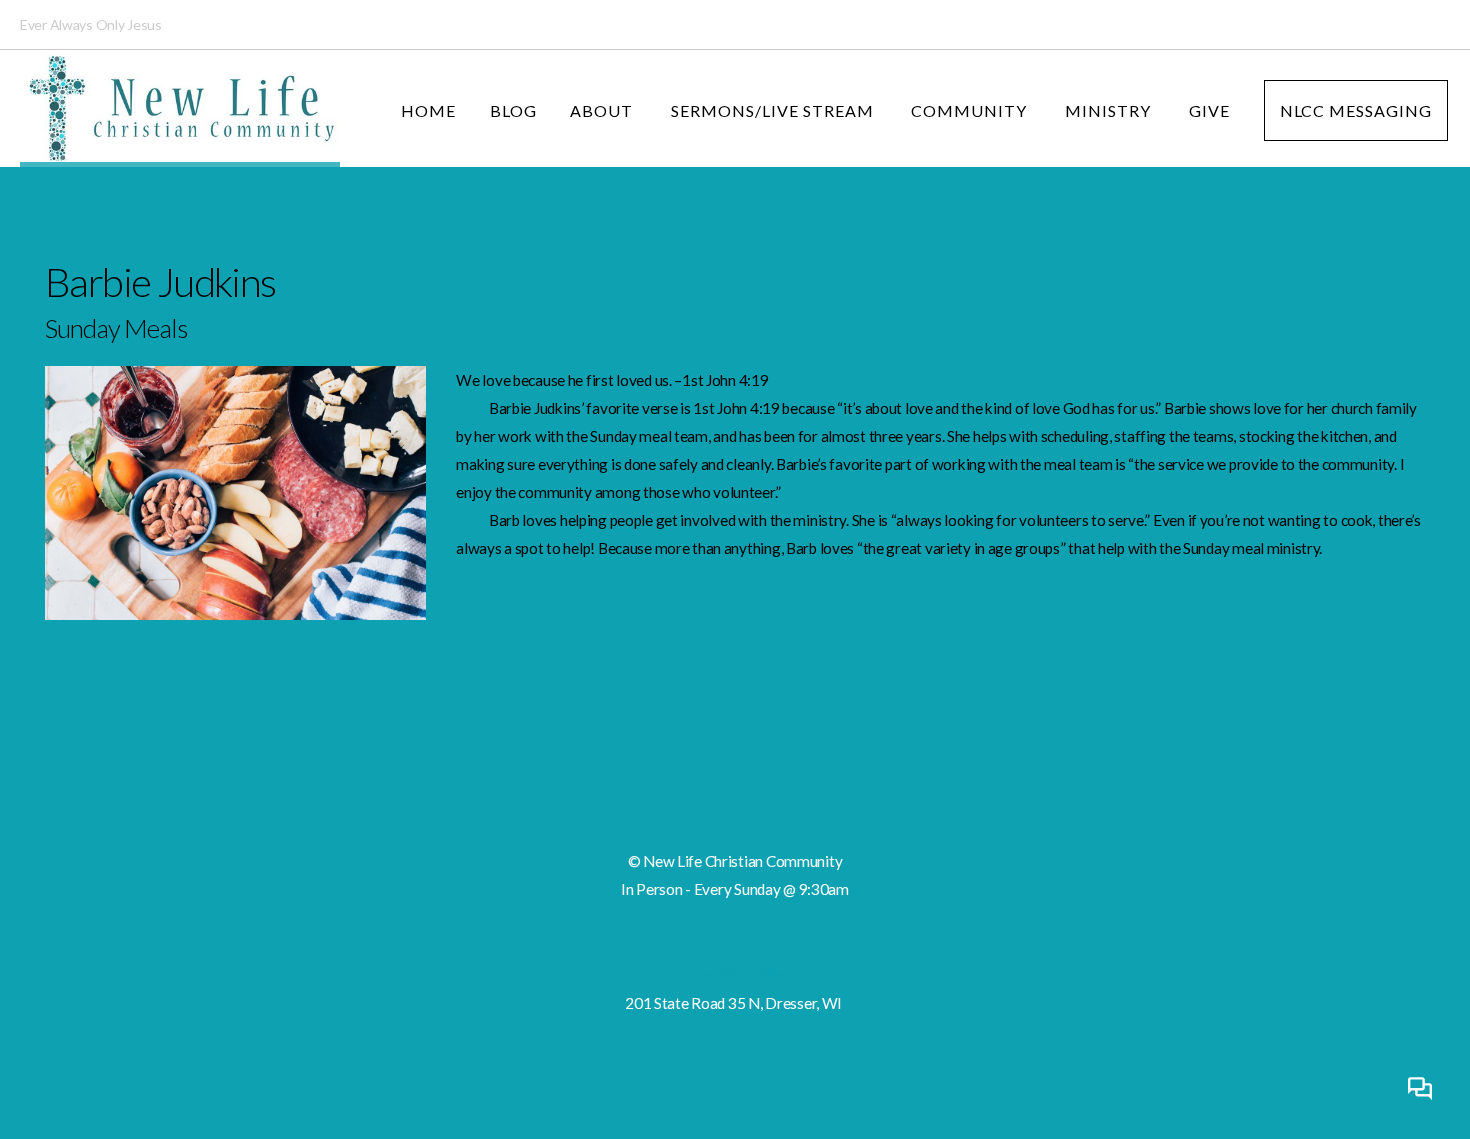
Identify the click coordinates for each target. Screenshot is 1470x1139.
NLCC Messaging (1356, 110)
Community (971, 110)
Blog (513, 110)
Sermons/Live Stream (774, 110)
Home (428, 110)
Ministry (1110, 110)
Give (1209, 110)
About (603, 110)
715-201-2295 (735, 975)
